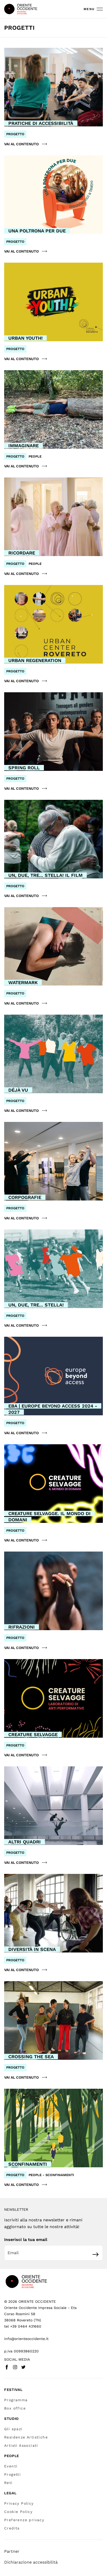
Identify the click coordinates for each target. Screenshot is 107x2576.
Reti (8, 2483)
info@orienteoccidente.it (26, 2339)
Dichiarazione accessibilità (31, 2562)
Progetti (12, 2474)
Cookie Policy (18, 2512)
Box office (15, 2408)
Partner (12, 2551)
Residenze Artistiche (26, 2437)
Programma (16, 2400)
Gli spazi (13, 2429)
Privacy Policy (19, 2503)
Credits (12, 2528)
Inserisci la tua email (26, 2240)
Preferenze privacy (24, 2520)
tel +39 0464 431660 (23, 2326)
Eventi (11, 2466)
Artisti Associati (21, 2445)
